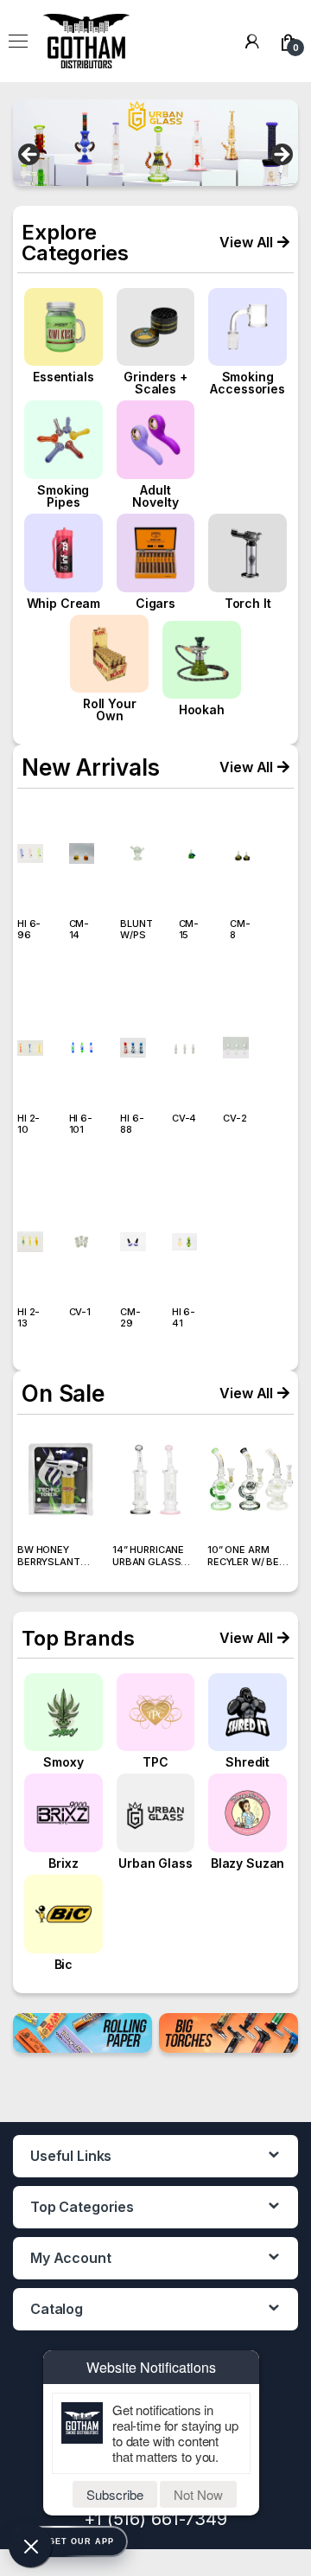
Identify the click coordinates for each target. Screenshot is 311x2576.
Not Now (198, 2494)
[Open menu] (18, 42)
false (30, 156)
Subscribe (115, 2494)
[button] (254, 242)
